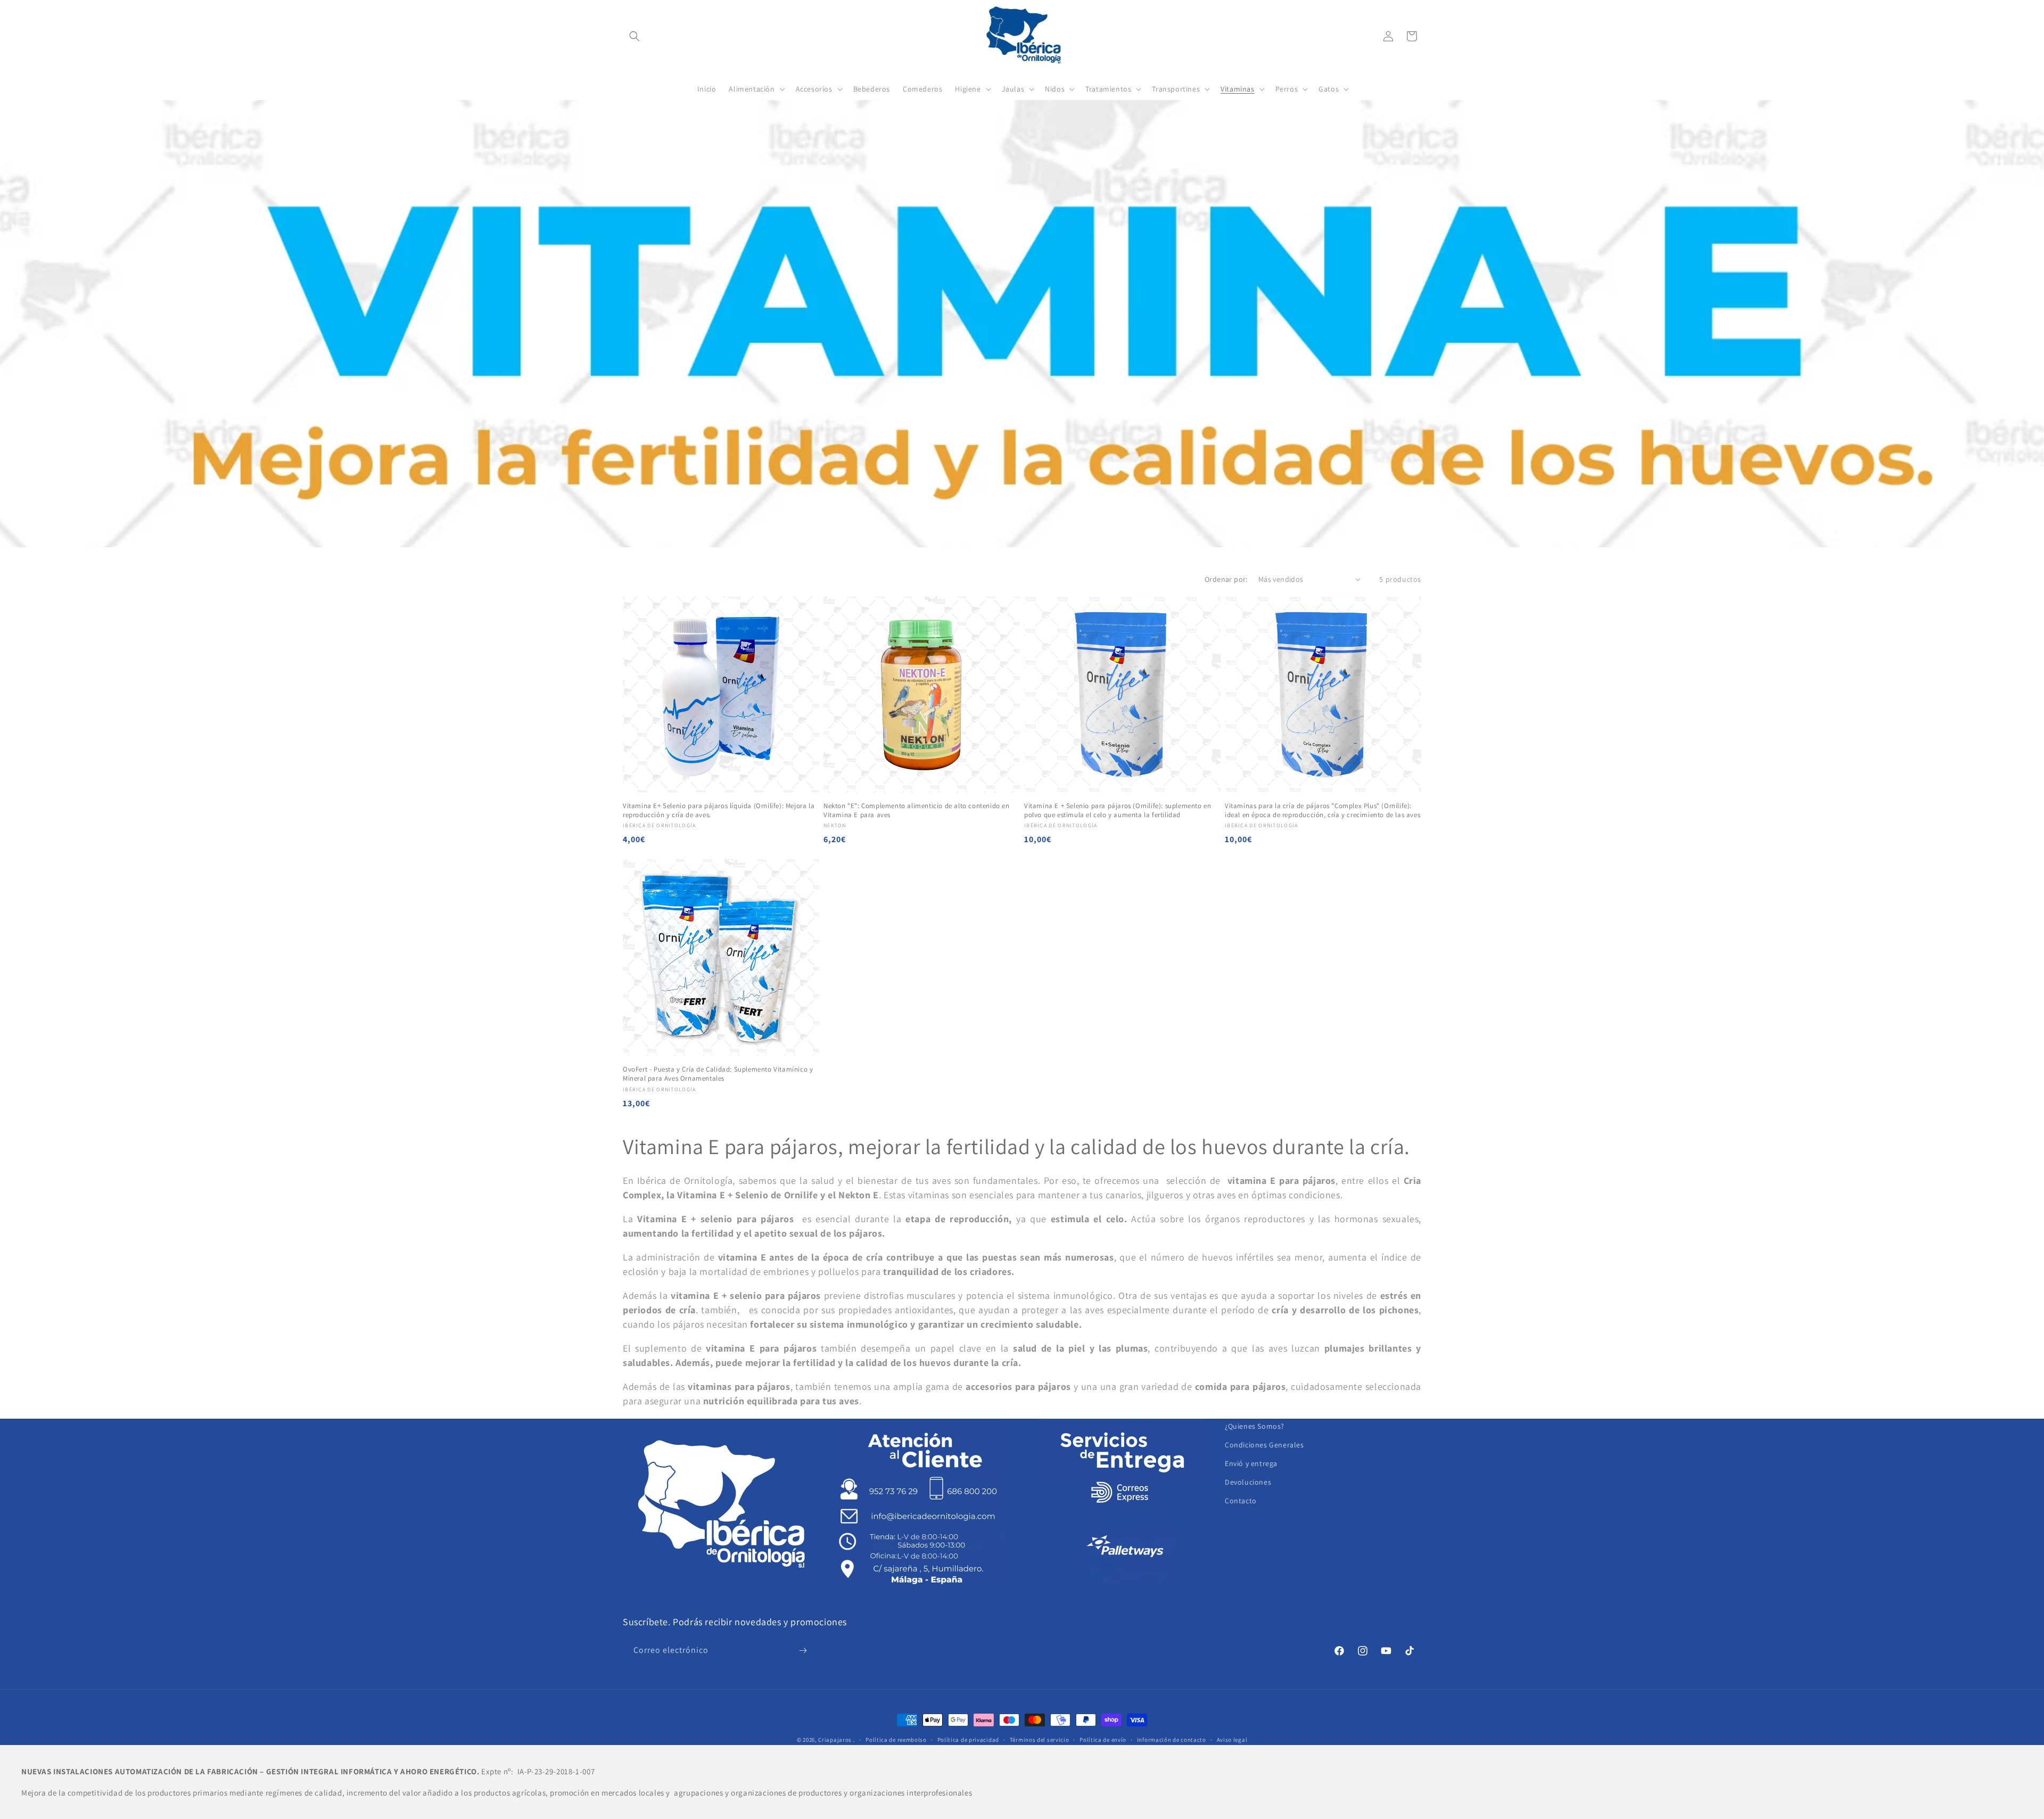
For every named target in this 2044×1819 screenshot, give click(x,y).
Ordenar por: (1226, 579)
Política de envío (1103, 1740)
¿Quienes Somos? (1255, 1426)
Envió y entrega (1251, 1463)
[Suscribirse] (803, 1651)
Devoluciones (1248, 1482)
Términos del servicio (1040, 1740)
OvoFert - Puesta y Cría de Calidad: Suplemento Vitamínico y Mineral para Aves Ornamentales (718, 1074)
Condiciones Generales (1264, 1445)
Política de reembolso (896, 1740)
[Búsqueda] (634, 36)
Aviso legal (1232, 1740)
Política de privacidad (968, 1740)
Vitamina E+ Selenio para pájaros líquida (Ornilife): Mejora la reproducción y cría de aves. (719, 810)
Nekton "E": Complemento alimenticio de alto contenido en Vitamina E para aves (917, 810)
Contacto (1241, 1501)
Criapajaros (835, 1740)
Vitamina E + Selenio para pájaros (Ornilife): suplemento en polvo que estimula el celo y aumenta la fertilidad (1118, 810)
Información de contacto (1172, 1740)
